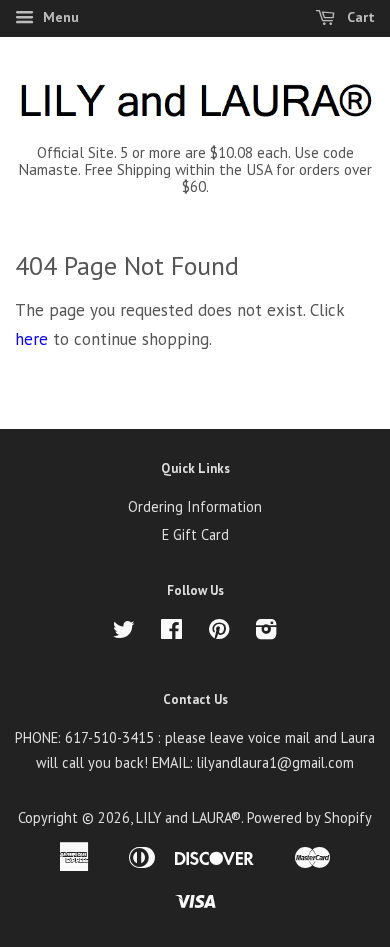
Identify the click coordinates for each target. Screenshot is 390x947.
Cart (359, 17)
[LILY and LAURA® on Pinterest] (219, 632)
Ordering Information (195, 506)
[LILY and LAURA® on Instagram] (266, 632)
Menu (59, 17)
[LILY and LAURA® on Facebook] (171, 632)
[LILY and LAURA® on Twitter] (124, 632)
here (31, 339)
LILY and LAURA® (188, 817)
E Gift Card (195, 534)
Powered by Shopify (309, 817)
